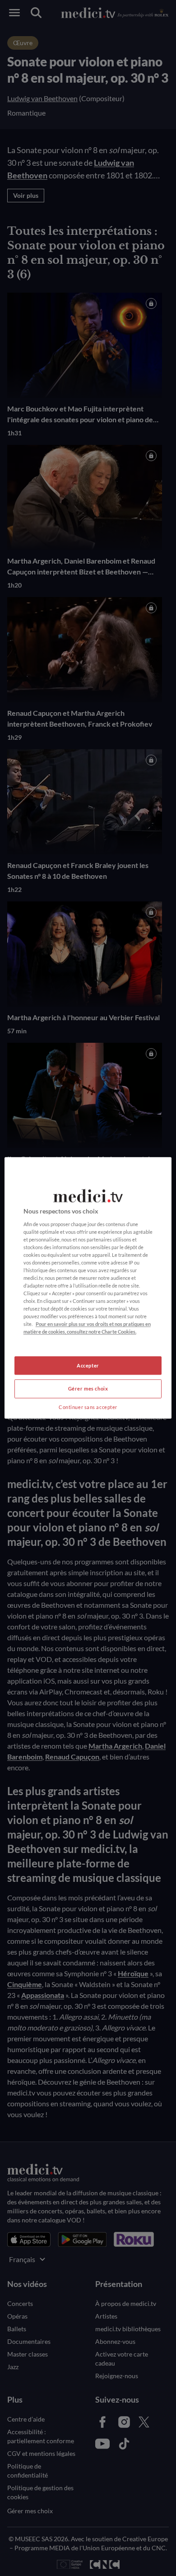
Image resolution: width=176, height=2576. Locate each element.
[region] (88, 1288)
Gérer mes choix (88, 1389)
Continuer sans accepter (88, 1407)
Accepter (88, 1365)
